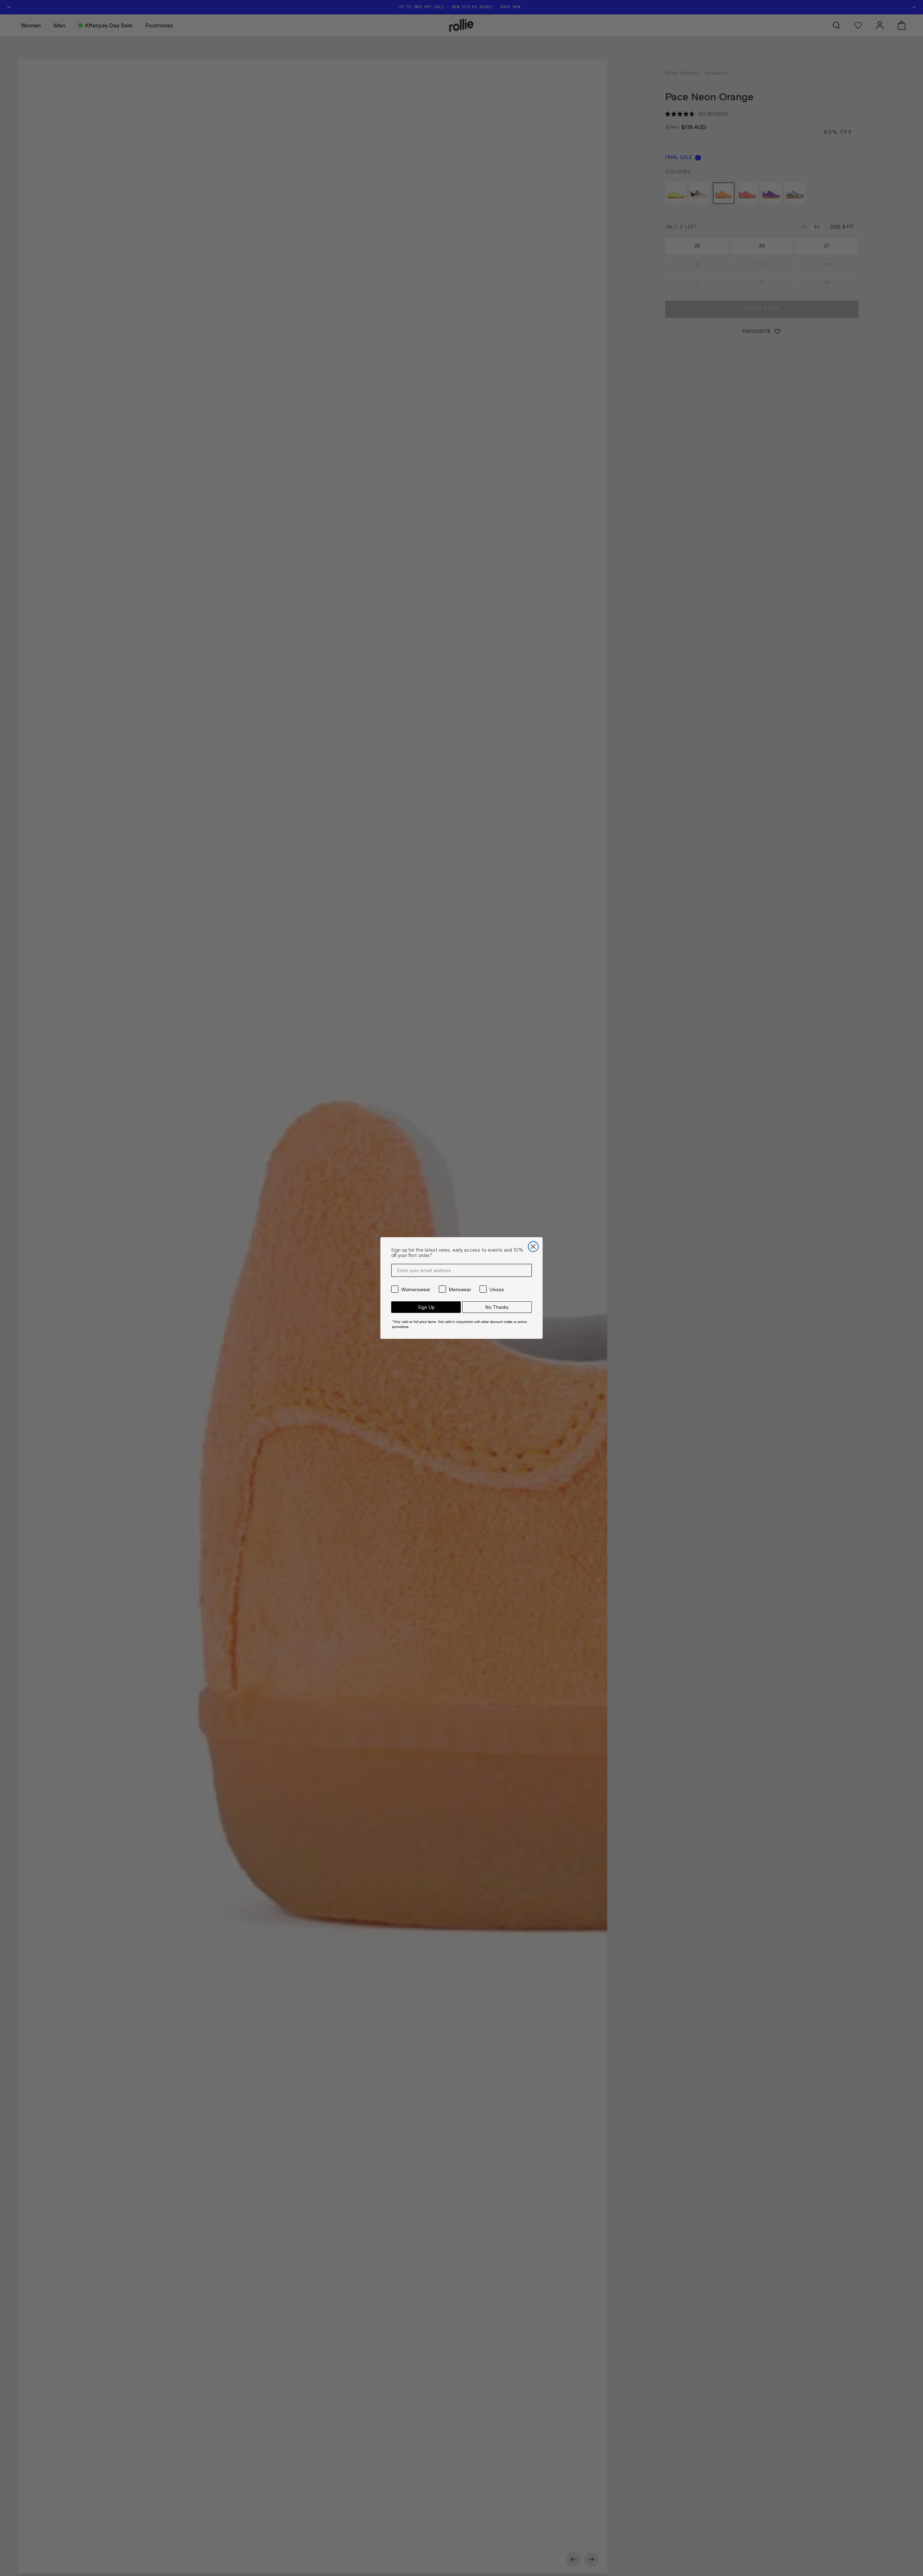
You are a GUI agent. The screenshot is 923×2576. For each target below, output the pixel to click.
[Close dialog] (533, 1247)
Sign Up (426, 1307)
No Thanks (497, 1307)
